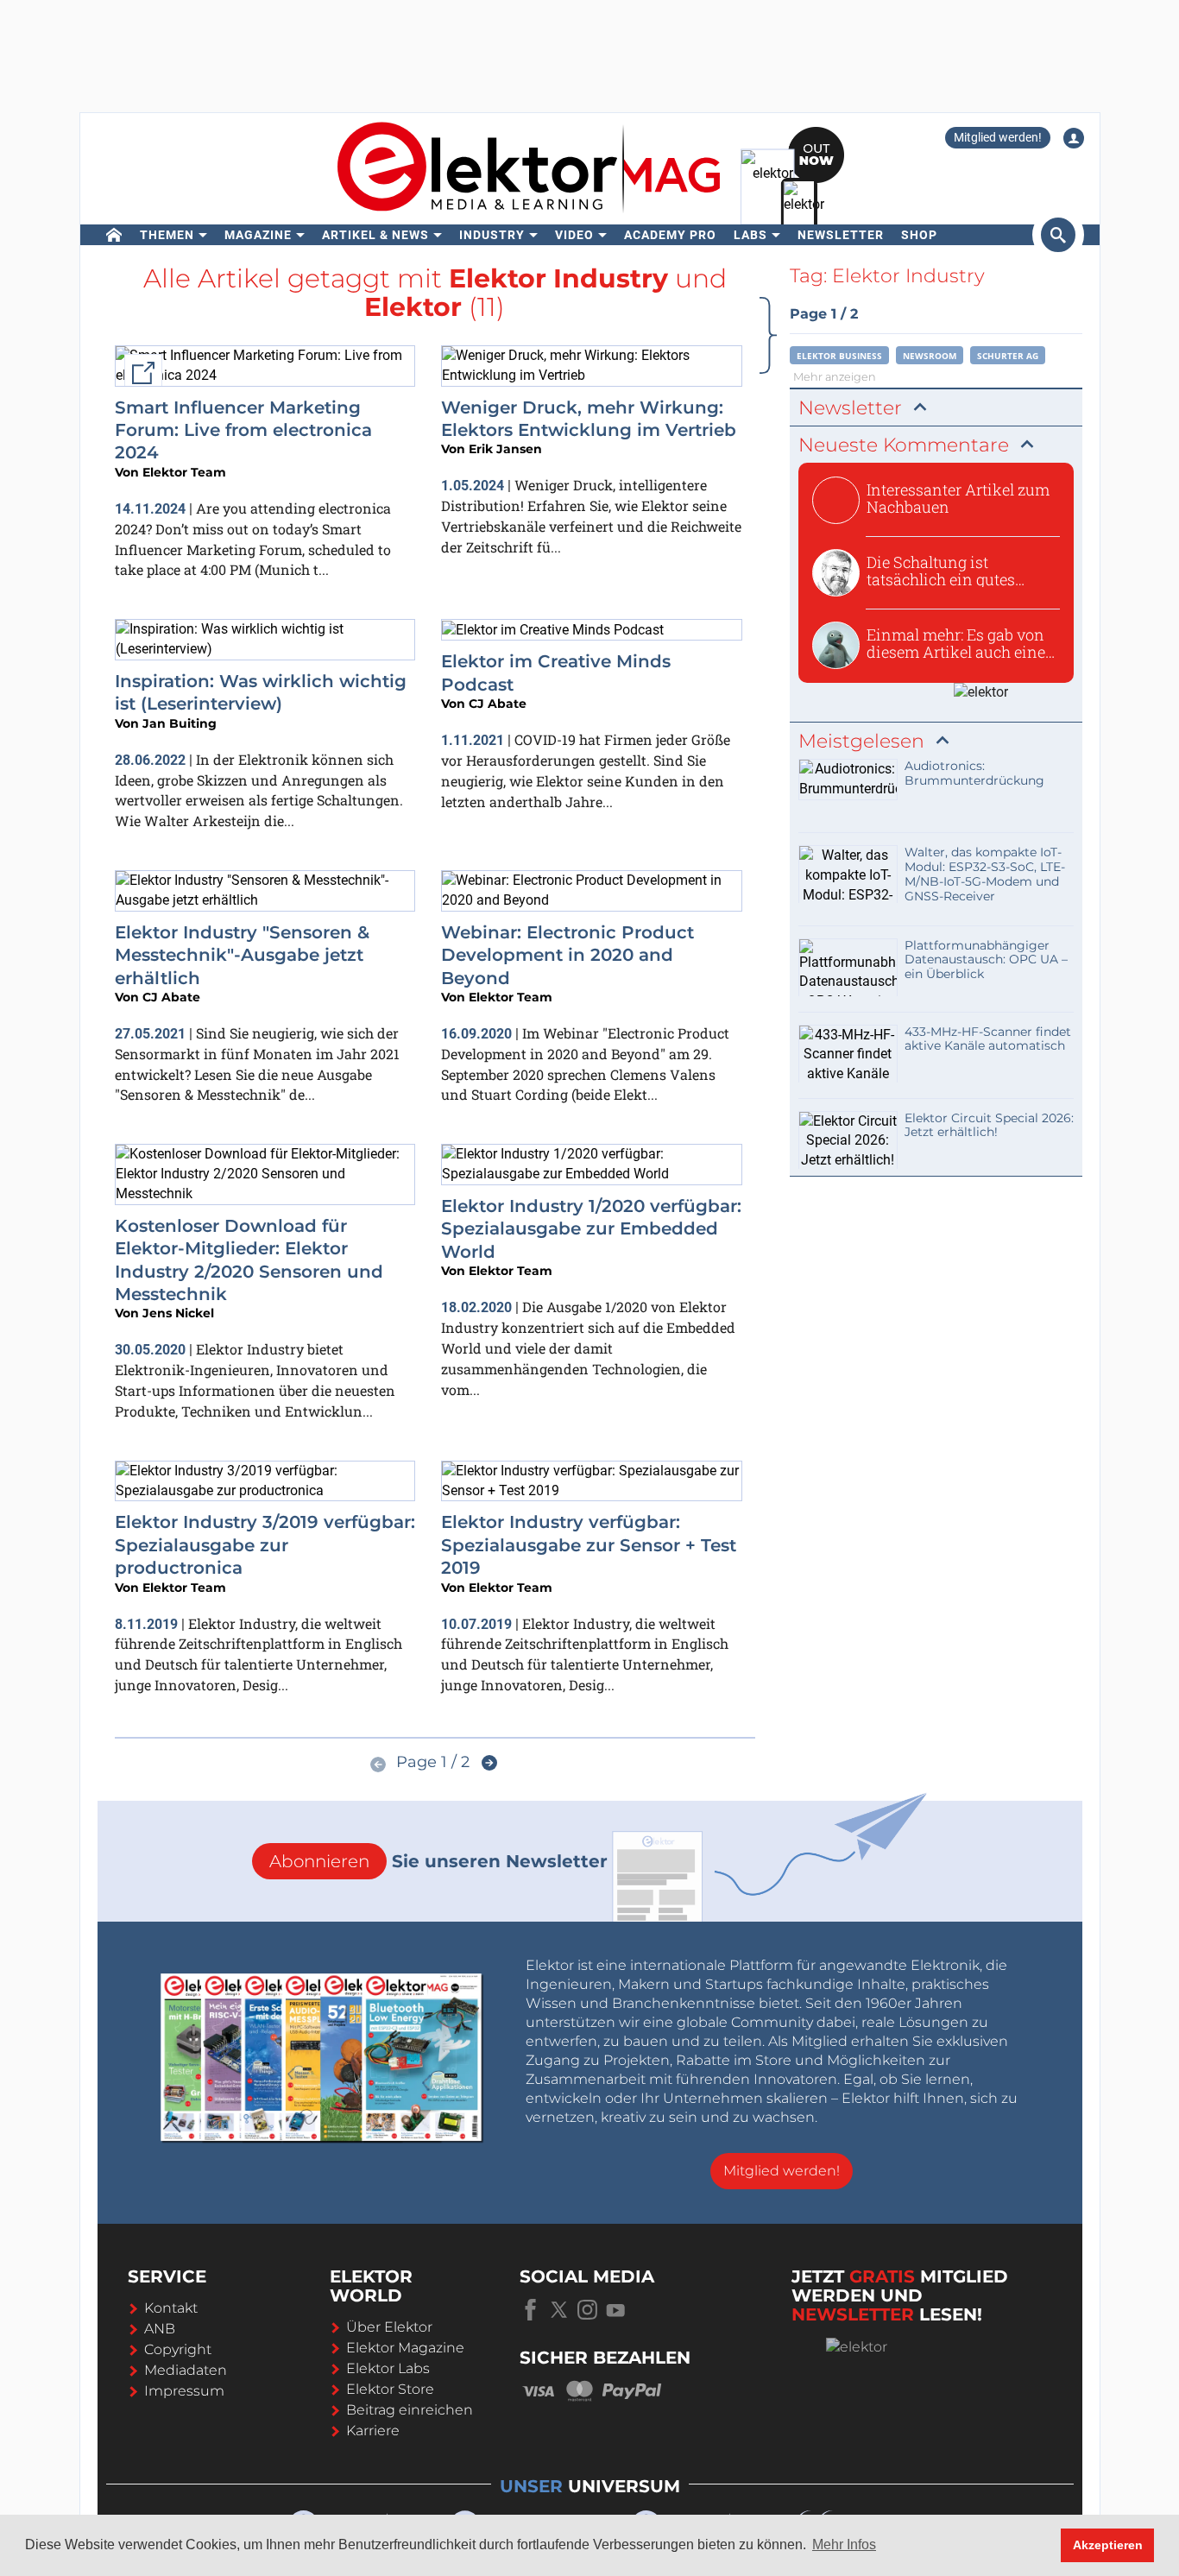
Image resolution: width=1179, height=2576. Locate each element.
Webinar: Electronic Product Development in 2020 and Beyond (567, 955)
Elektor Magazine (405, 2348)
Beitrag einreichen (410, 2410)
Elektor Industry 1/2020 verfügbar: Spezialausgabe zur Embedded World (591, 1229)
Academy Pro (670, 235)
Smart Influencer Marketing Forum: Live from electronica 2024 (243, 430)
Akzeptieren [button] (1108, 2545)
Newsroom (930, 356)
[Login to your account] (1074, 138)
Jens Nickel (178, 1313)
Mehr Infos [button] (844, 2544)
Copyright (178, 2349)
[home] (114, 235)
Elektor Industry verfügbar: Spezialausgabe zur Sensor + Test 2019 (589, 1545)
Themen (167, 235)
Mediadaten (186, 2370)
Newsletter (841, 235)
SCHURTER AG (1008, 356)
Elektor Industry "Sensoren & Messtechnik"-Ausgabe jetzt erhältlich (242, 955)
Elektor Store (390, 2389)
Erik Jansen (505, 449)
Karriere (373, 2431)
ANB (160, 2329)
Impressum (184, 2391)
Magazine (258, 235)
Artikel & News (375, 235)
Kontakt (171, 2308)
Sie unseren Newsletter (438, 1861)
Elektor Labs (388, 2368)
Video (574, 235)
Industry (492, 235)
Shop (919, 235)
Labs (750, 235)
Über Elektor (389, 2327)
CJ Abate (498, 704)
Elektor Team (184, 472)
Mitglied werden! (998, 137)
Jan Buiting (180, 723)
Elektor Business (839, 356)
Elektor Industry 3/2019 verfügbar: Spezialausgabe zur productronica (265, 1545)
